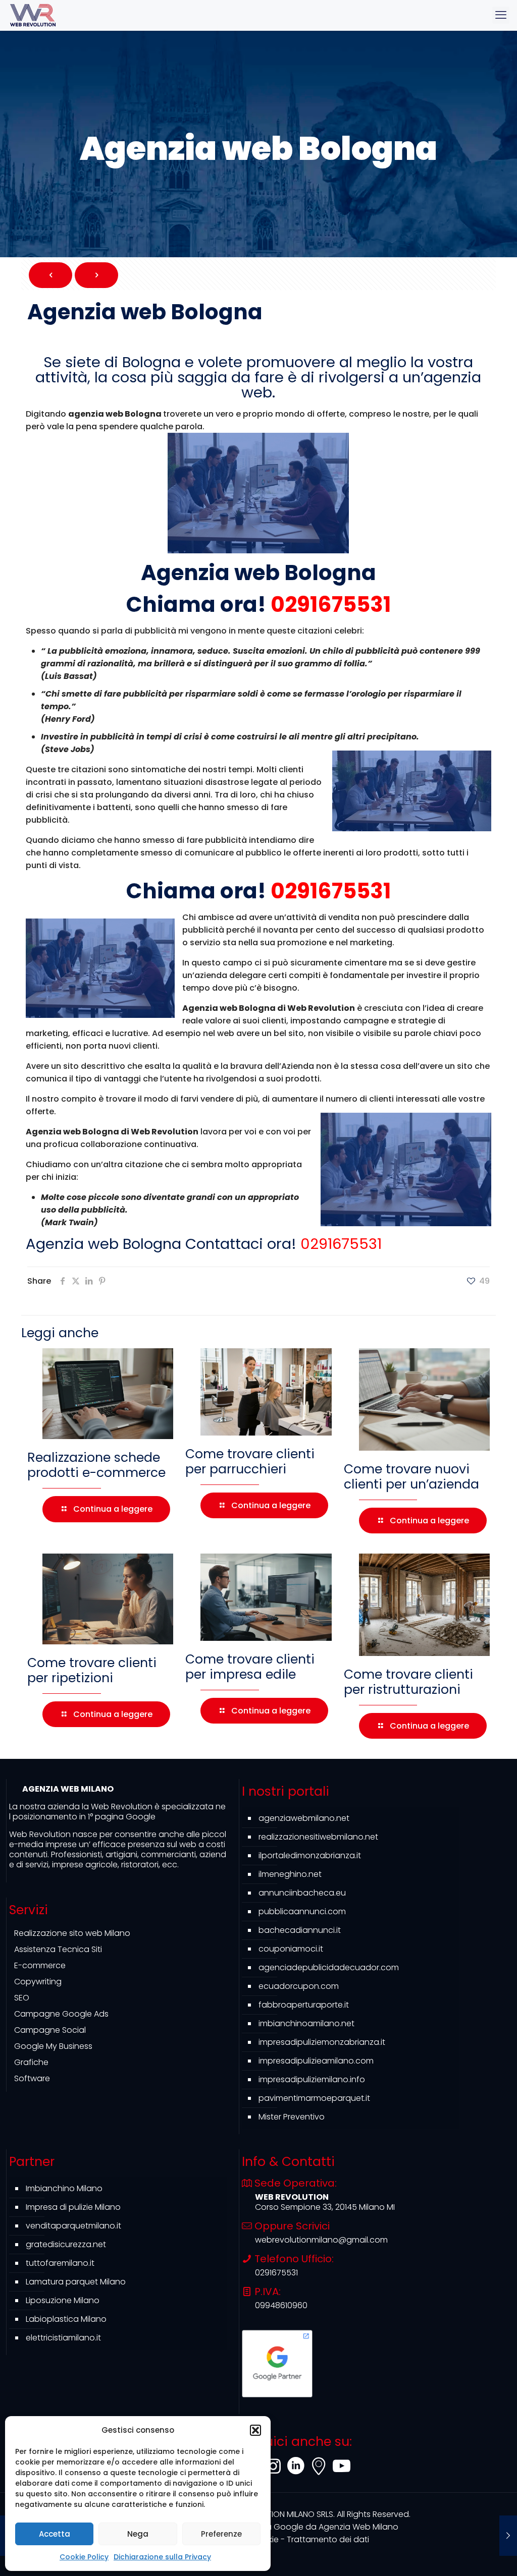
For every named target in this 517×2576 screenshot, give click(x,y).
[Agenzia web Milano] (33, 15)
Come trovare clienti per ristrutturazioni (408, 1682)
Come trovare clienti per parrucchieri (250, 1462)
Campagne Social (50, 2030)
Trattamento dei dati (328, 2539)
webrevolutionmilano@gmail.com (321, 2240)
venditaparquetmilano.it (73, 2226)
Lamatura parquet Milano (76, 2282)
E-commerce (40, 1965)
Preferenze (221, 2534)
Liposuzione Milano (63, 2300)
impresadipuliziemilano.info (312, 2079)
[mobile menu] (501, 15)
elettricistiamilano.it (63, 2338)
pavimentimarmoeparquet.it (314, 2098)
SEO (22, 1998)
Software (32, 2078)
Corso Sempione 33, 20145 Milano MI (325, 2207)
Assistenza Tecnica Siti (58, 1949)
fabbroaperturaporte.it (304, 2005)
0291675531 (331, 605)
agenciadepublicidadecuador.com (329, 1967)
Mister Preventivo (292, 2117)
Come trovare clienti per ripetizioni (92, 1670)
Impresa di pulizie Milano (73, 2207)
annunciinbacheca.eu (302, 1893)
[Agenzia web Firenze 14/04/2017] (508, 2536)
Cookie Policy (84, 2557)
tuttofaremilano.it (60, 2263)
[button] (255, 2430)
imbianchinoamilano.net (306, 2023)
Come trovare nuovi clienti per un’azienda (411, 1477)
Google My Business (53, 2046)
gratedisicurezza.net (66, 2244)
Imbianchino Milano (64, 2188)
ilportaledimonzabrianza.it (310, 1855)
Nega (138, 2534)
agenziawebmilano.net (304, 1818)
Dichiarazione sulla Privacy (162, 2557)
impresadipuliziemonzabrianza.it (322, 2042)
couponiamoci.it (291, 1949)
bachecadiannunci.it (300, 1930)
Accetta (55, 2534)
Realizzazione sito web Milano (72, 1933)
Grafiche (31, 2062)
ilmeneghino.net (290, 1874)
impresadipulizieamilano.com (316, 2061)
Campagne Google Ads (61, 2014)
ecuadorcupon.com (299, 1986)
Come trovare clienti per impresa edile (250, 1667)
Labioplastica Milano (66, 2319)
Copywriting (38, 1982)
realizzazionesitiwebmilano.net (318, 1837)
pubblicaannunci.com (302, 1911)
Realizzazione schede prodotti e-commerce (96, 1465)
